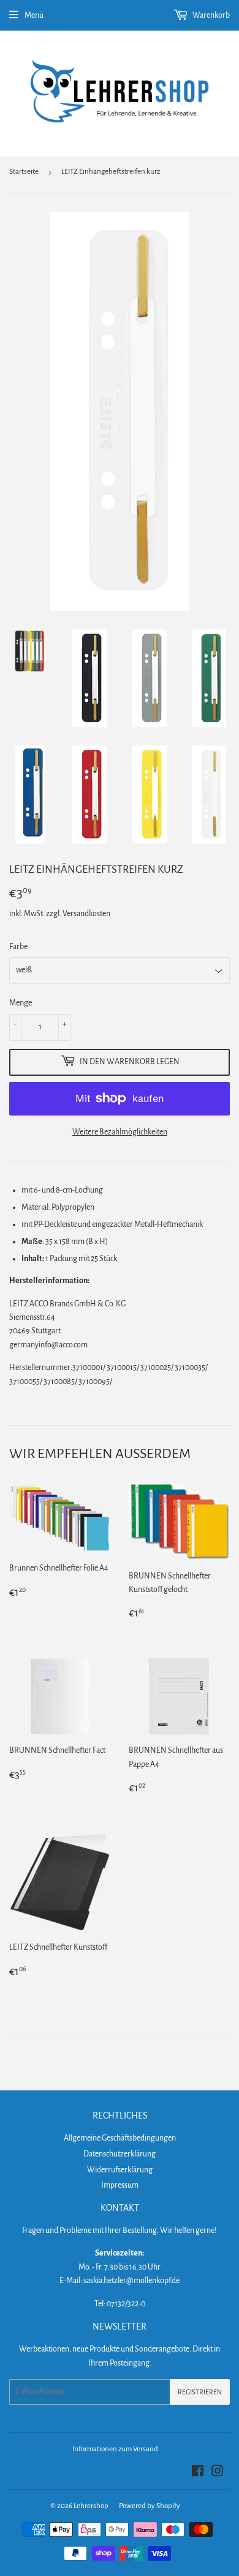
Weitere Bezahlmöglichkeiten (120, 1132)
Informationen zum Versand (115, 2449)
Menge (21, 1003)
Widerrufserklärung (120, 2170)
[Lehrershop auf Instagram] (218, 2473)
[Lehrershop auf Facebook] (198, 2473)
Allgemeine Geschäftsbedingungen (120, 2138)
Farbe (18, 947)
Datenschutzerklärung (120, 2154)
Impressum (120, 2185)
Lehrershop (91, 2506)
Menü (34, 15)
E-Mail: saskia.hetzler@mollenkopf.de (120, 2281)
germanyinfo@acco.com (48, 1345)
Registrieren (200, 2392)
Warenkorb (211, 15)
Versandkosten (86, 914)
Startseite (24, 172)
